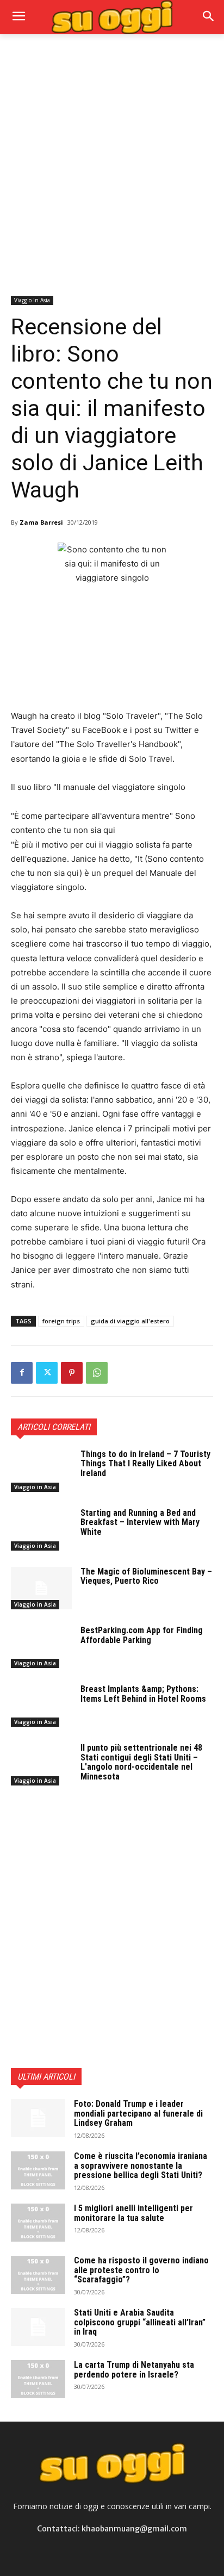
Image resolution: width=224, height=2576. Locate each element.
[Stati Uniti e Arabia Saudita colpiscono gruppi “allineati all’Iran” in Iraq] (38, 2327)
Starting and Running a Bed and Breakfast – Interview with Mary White (140, 1522)
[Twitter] (47, 1373)
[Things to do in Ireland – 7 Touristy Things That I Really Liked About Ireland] (41, 1471)
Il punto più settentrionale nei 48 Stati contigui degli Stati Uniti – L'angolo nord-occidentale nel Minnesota (141, 1762)
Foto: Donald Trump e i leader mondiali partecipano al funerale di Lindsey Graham (138, 2113)
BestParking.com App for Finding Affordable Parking (142, 1635)
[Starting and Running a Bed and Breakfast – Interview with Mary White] (41, 1529)
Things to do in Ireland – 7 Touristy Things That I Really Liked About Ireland (145, 1464)
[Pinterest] (72, 1373)
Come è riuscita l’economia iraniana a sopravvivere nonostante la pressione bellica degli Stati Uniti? (141, 2166)
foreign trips (61, 1321)
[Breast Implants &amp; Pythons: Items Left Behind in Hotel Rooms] (41, 1706)
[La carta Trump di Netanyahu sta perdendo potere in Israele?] (38, 2379)
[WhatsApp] (97, 1373)
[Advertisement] (112, 164)
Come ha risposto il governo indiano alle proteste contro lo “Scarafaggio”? (141, 2270)
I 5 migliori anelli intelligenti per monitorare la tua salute (133, 2213)
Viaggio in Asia (32, 300)
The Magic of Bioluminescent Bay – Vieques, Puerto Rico (146, 1576)
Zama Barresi (41, 522)
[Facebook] (22, 1373)
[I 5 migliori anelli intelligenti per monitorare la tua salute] (38, 2223)
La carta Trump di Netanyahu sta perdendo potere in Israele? (134, 2370)
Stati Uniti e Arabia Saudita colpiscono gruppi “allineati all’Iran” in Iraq (140, 2322)
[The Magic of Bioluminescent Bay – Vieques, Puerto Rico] (41, 1588)
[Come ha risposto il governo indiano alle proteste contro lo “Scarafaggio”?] (38, 2275)
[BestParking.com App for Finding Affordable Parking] (41, 1647)
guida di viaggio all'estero (130, 1321)
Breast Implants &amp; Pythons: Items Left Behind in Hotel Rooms (143, 1694)
